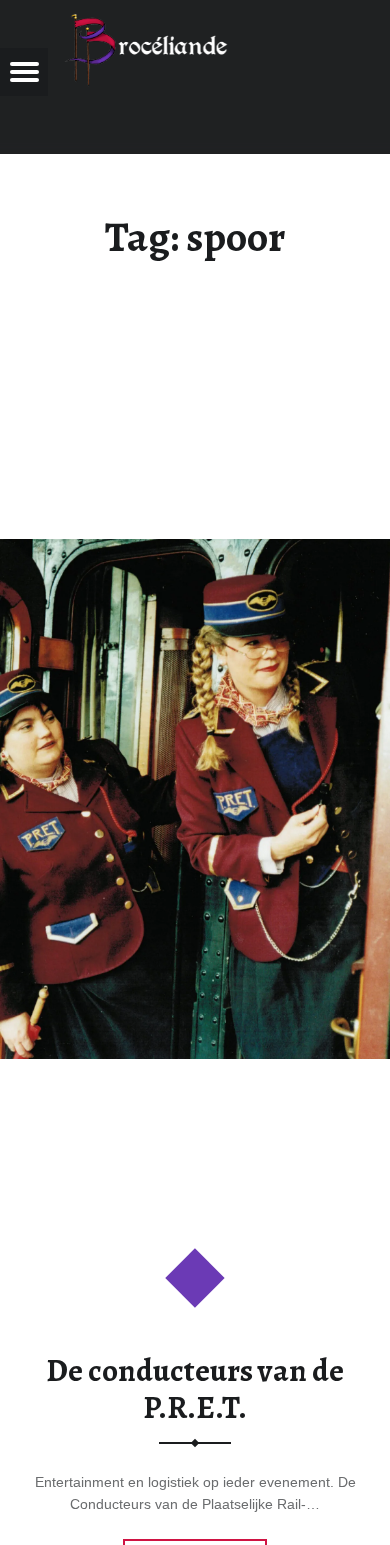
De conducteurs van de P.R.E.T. (195, 1389)
